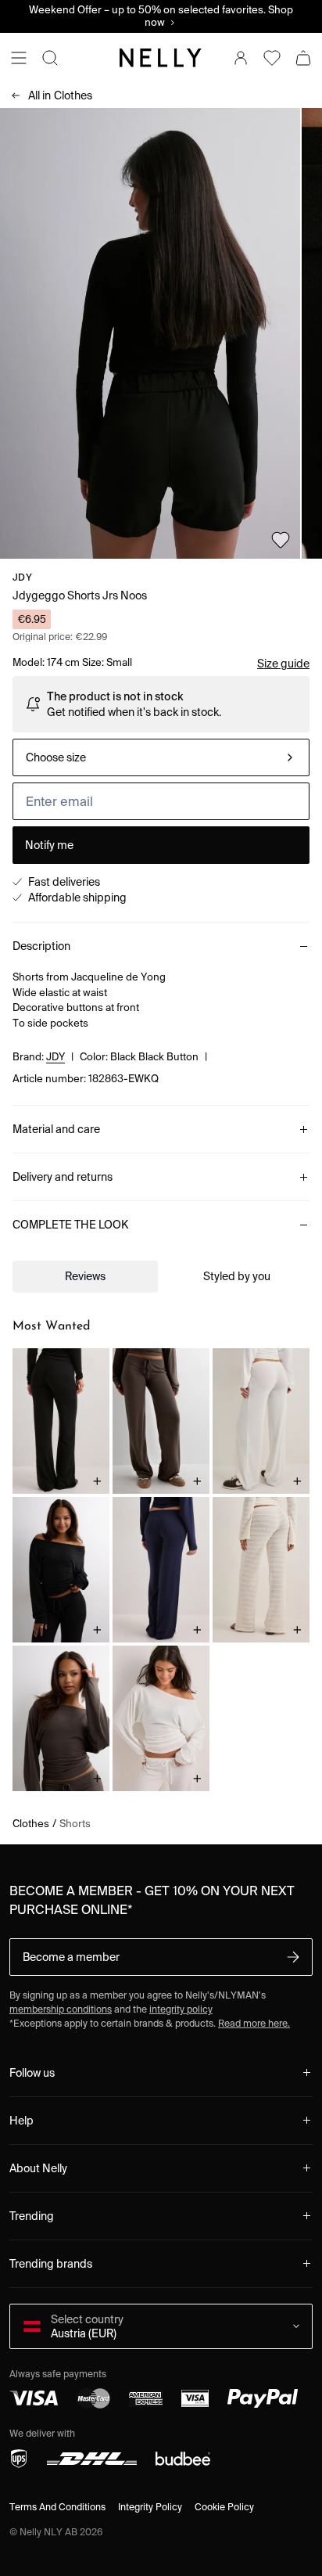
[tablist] (161, 1276)
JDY (22, 577)
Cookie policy (224, 2507)
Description (41, 946)
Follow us (32, 2073)
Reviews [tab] (85, 1276)
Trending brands (51, 2264)
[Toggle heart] (281, 540)
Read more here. (254, 2023)
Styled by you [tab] (237, 1276)
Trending (32, 2216)
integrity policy (181, 2009)
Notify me (49, 845)
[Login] (241, 58)
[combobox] (161, 757)
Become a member (71, 1957)
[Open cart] (303, 58)
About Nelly (38, 2168)
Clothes (60, 95)
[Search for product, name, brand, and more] (50, 58)
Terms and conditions (57, 2507)
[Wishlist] (272, 58)
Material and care (56, 1129)
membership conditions (61, 2009)
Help (21, 2121)
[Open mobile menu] (19, 58)
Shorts (75, 1824)
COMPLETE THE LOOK (70, 1225)
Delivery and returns (63, 1177)
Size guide (283, 664)
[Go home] (161, 58)
